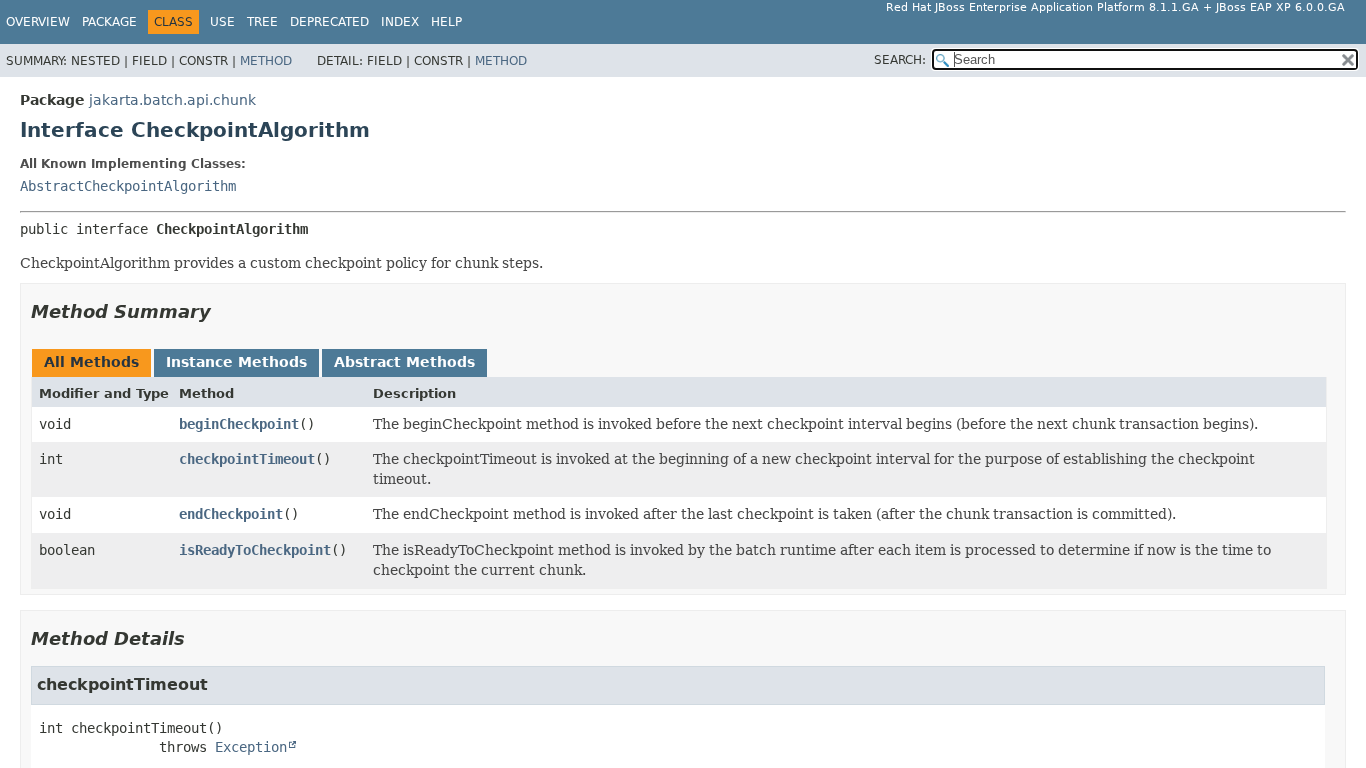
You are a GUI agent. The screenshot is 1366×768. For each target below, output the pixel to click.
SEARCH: (900, 60)
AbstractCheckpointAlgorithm (128, 186)
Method (266, 61)
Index (400, 22)
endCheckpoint (231, 514)
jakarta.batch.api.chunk (172, 100)
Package (109, 22)
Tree (262, 22)
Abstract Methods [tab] (404, 362)
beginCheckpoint (239, 424)
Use (222, 22)
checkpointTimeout (247, 459)
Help (446, 22)
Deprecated (329, 22)
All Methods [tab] (91, 362)
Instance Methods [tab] (236, 362)
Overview (38, 22)
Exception (251, 747)
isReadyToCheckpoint (255, 550)
